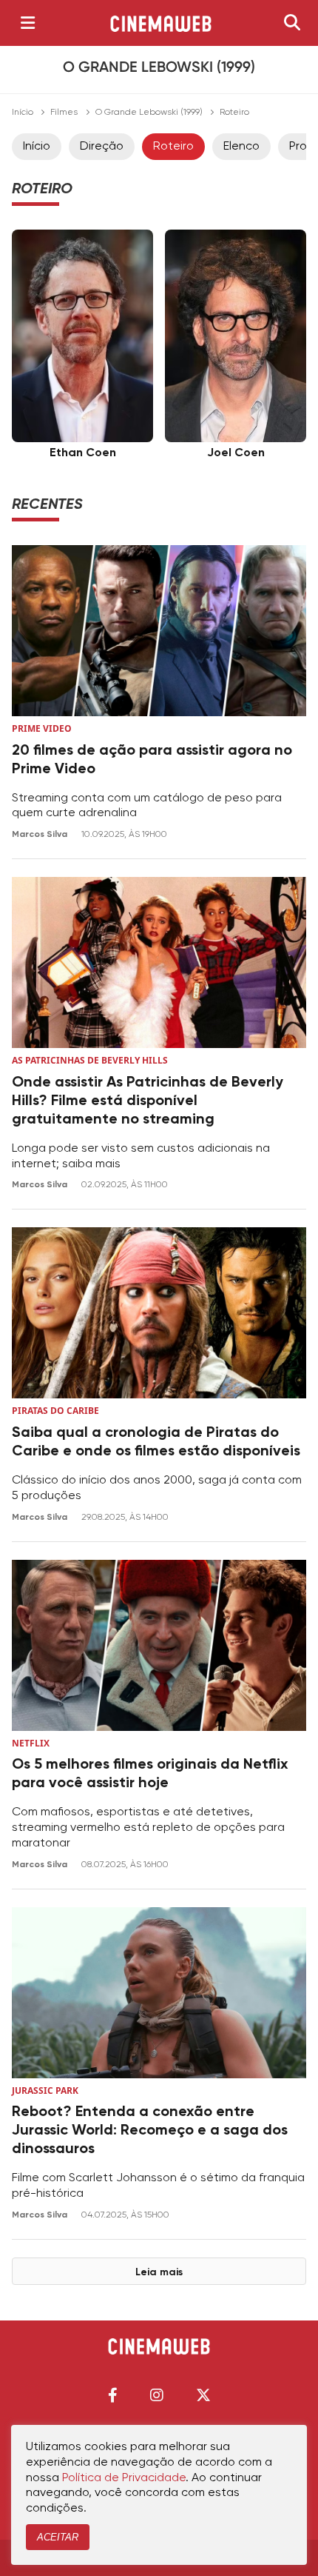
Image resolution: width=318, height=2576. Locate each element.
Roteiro (173, 147)
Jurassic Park (45, 2091)
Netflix (31, 1743)
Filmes (64, 113)
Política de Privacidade (124, 2478)
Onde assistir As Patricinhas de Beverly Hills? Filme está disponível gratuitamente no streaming (148, 1101)
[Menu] (28, 23)
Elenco (241, 147)
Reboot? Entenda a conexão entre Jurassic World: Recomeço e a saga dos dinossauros (150, 2131)
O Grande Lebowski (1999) (149, 113)
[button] (113, 2395)
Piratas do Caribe (55, 1411)
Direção (102, 147)
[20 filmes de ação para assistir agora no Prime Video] (159, 631)
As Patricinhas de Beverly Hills (90, 1060)
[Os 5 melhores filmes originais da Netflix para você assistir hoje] (159, 1645)
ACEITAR (58, 2537)
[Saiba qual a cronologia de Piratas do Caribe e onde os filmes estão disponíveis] (159, 1313)
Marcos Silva (41, 835)
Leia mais (159, 2272)
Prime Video (42, 728)
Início (23, 113)
